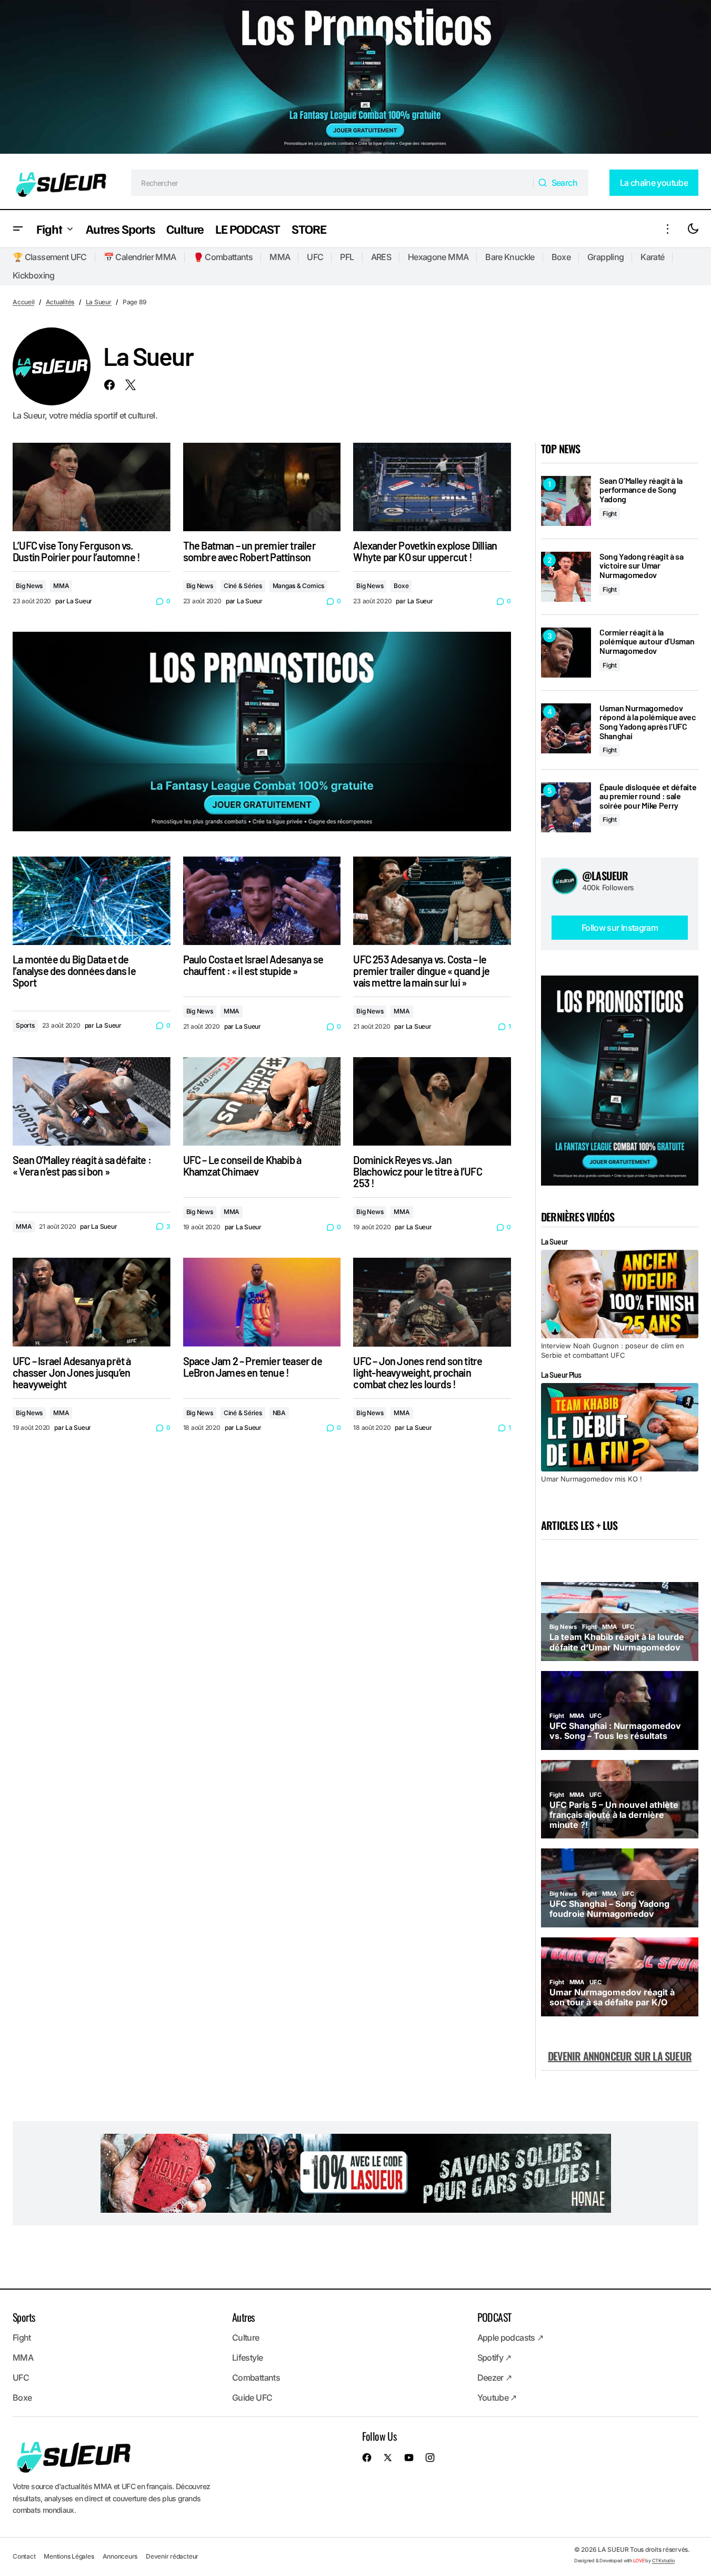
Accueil (23, 302)
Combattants (256, 2378)
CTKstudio (663, 2560)
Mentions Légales (69, 2556)
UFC (315, 257)
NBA (279, 1413)
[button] (18, 229)
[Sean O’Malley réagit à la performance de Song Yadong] (566, 501)
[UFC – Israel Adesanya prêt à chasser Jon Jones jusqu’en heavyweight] (92, 1302)
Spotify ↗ (494, 2358)
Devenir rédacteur (172, 2556)
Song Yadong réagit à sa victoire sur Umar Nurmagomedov (642, 566)
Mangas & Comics (298, 586)
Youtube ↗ (497, 2398)
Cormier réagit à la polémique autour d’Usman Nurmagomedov (647, 641)
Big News (29, 586)
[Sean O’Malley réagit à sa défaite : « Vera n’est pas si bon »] (92, 1102)
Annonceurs (120, 2556)
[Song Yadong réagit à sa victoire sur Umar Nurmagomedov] (566, 577)
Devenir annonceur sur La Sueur (620, 2056)
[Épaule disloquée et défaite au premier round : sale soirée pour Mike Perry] (566, 807)
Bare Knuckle (510, 257)
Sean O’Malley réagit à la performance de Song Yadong (641, 490)
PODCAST (494, 2317)
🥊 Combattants (223, 257)
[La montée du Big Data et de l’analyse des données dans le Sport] (92, 901)
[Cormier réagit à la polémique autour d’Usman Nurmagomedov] (566, 653)
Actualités (60, 302)
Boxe (561, 257)
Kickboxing (34, 275)
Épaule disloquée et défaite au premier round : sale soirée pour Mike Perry (648, 796)
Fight (610, 514)
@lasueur (605, 876)
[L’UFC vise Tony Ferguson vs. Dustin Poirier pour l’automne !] (92, 487)
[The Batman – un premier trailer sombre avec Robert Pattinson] (262, 487)
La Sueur (99, 302)
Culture (246, 2338)
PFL (347, 257)
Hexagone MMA (438, 257)
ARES (381, 257)
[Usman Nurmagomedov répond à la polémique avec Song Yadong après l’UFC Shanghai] (566, 728)
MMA (280, 257)
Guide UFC (252, 2398)
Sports (25, 1025)
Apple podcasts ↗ (510, 2338)
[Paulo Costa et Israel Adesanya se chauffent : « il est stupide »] (262, 901)
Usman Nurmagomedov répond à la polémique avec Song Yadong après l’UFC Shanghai (648, 722)
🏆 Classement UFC (50, 257)
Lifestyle (247, 2358)
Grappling (605, 257)
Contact (24, 2556)
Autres (243, 2317)
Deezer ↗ (495, 2378)
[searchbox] (332, 183)
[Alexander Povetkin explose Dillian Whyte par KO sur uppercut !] (432, 487)
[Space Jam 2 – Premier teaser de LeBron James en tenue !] (262, 1302)
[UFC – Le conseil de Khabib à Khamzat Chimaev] (262, 1102)
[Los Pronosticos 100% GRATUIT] (355, 78)
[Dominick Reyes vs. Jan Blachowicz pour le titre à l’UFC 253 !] (432, 1102)
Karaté (652, 257)
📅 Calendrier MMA (140, 257)
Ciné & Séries (243, 586)
